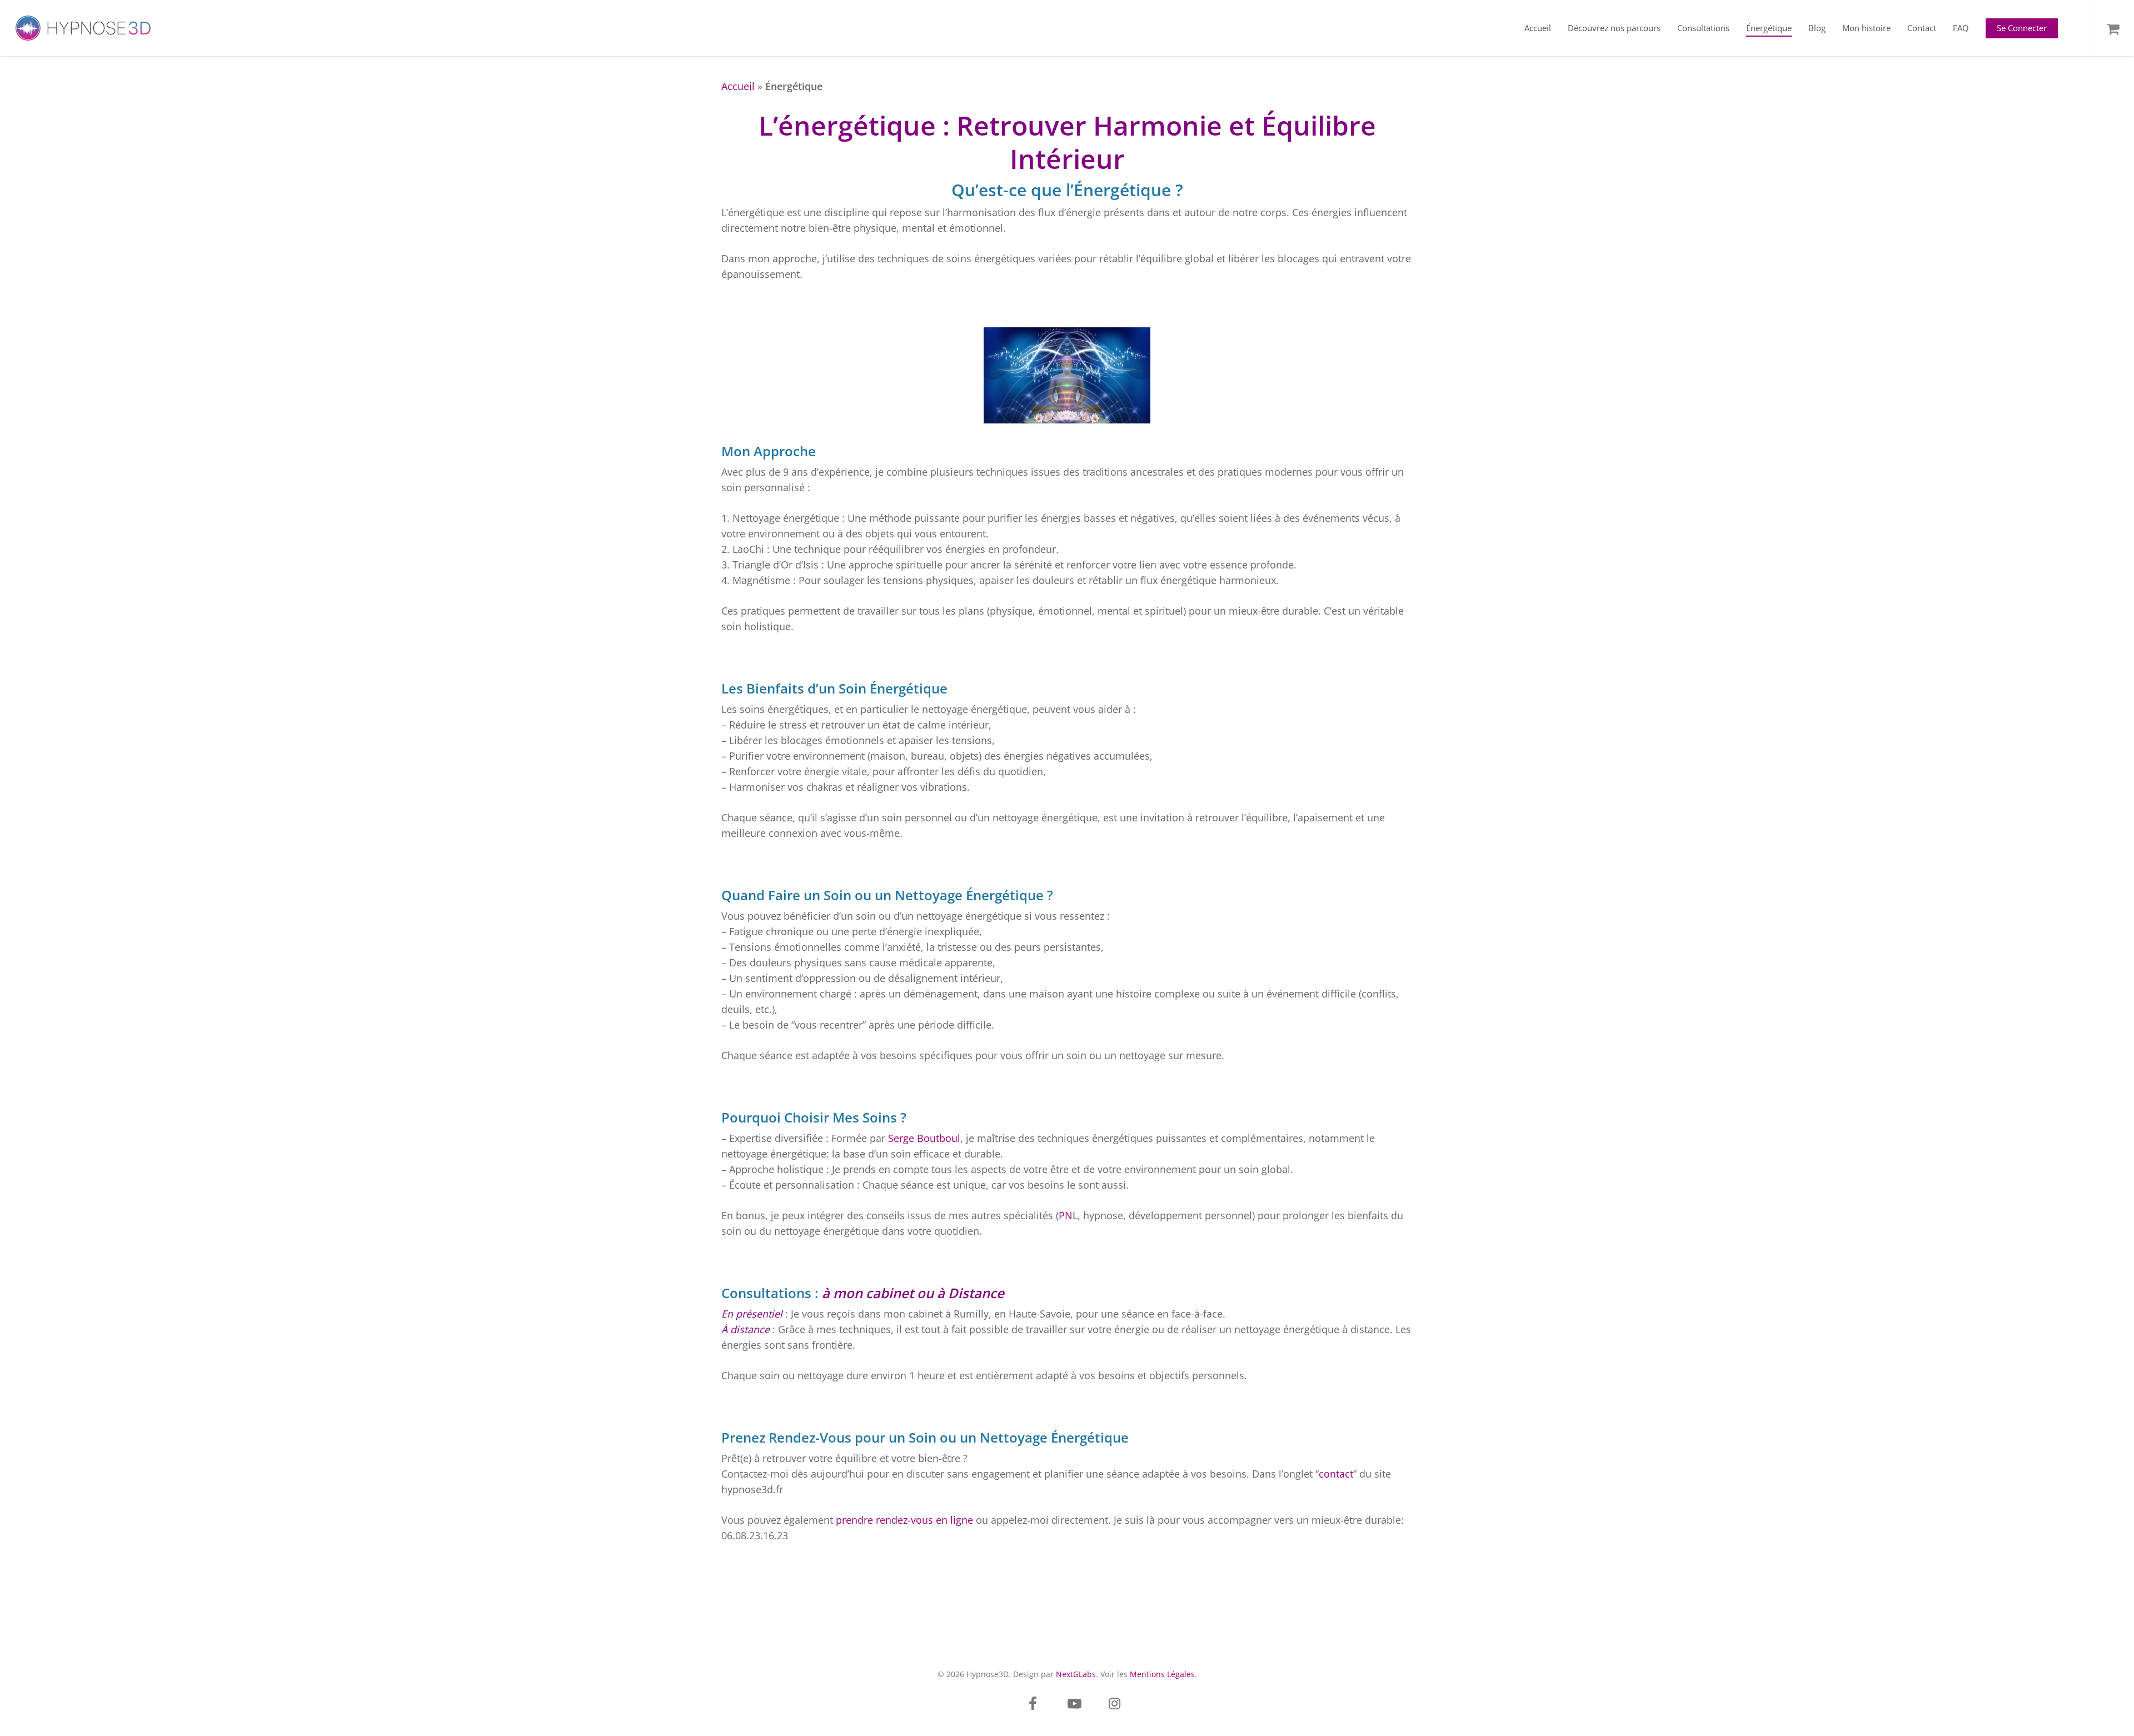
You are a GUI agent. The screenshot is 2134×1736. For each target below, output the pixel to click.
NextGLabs (1076, 1674)
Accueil (738, 86)
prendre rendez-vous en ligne (904, 1520)
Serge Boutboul (924, 1138)
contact (1336, 1474)
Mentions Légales (1162, 1674)
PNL (1068, 1215)
